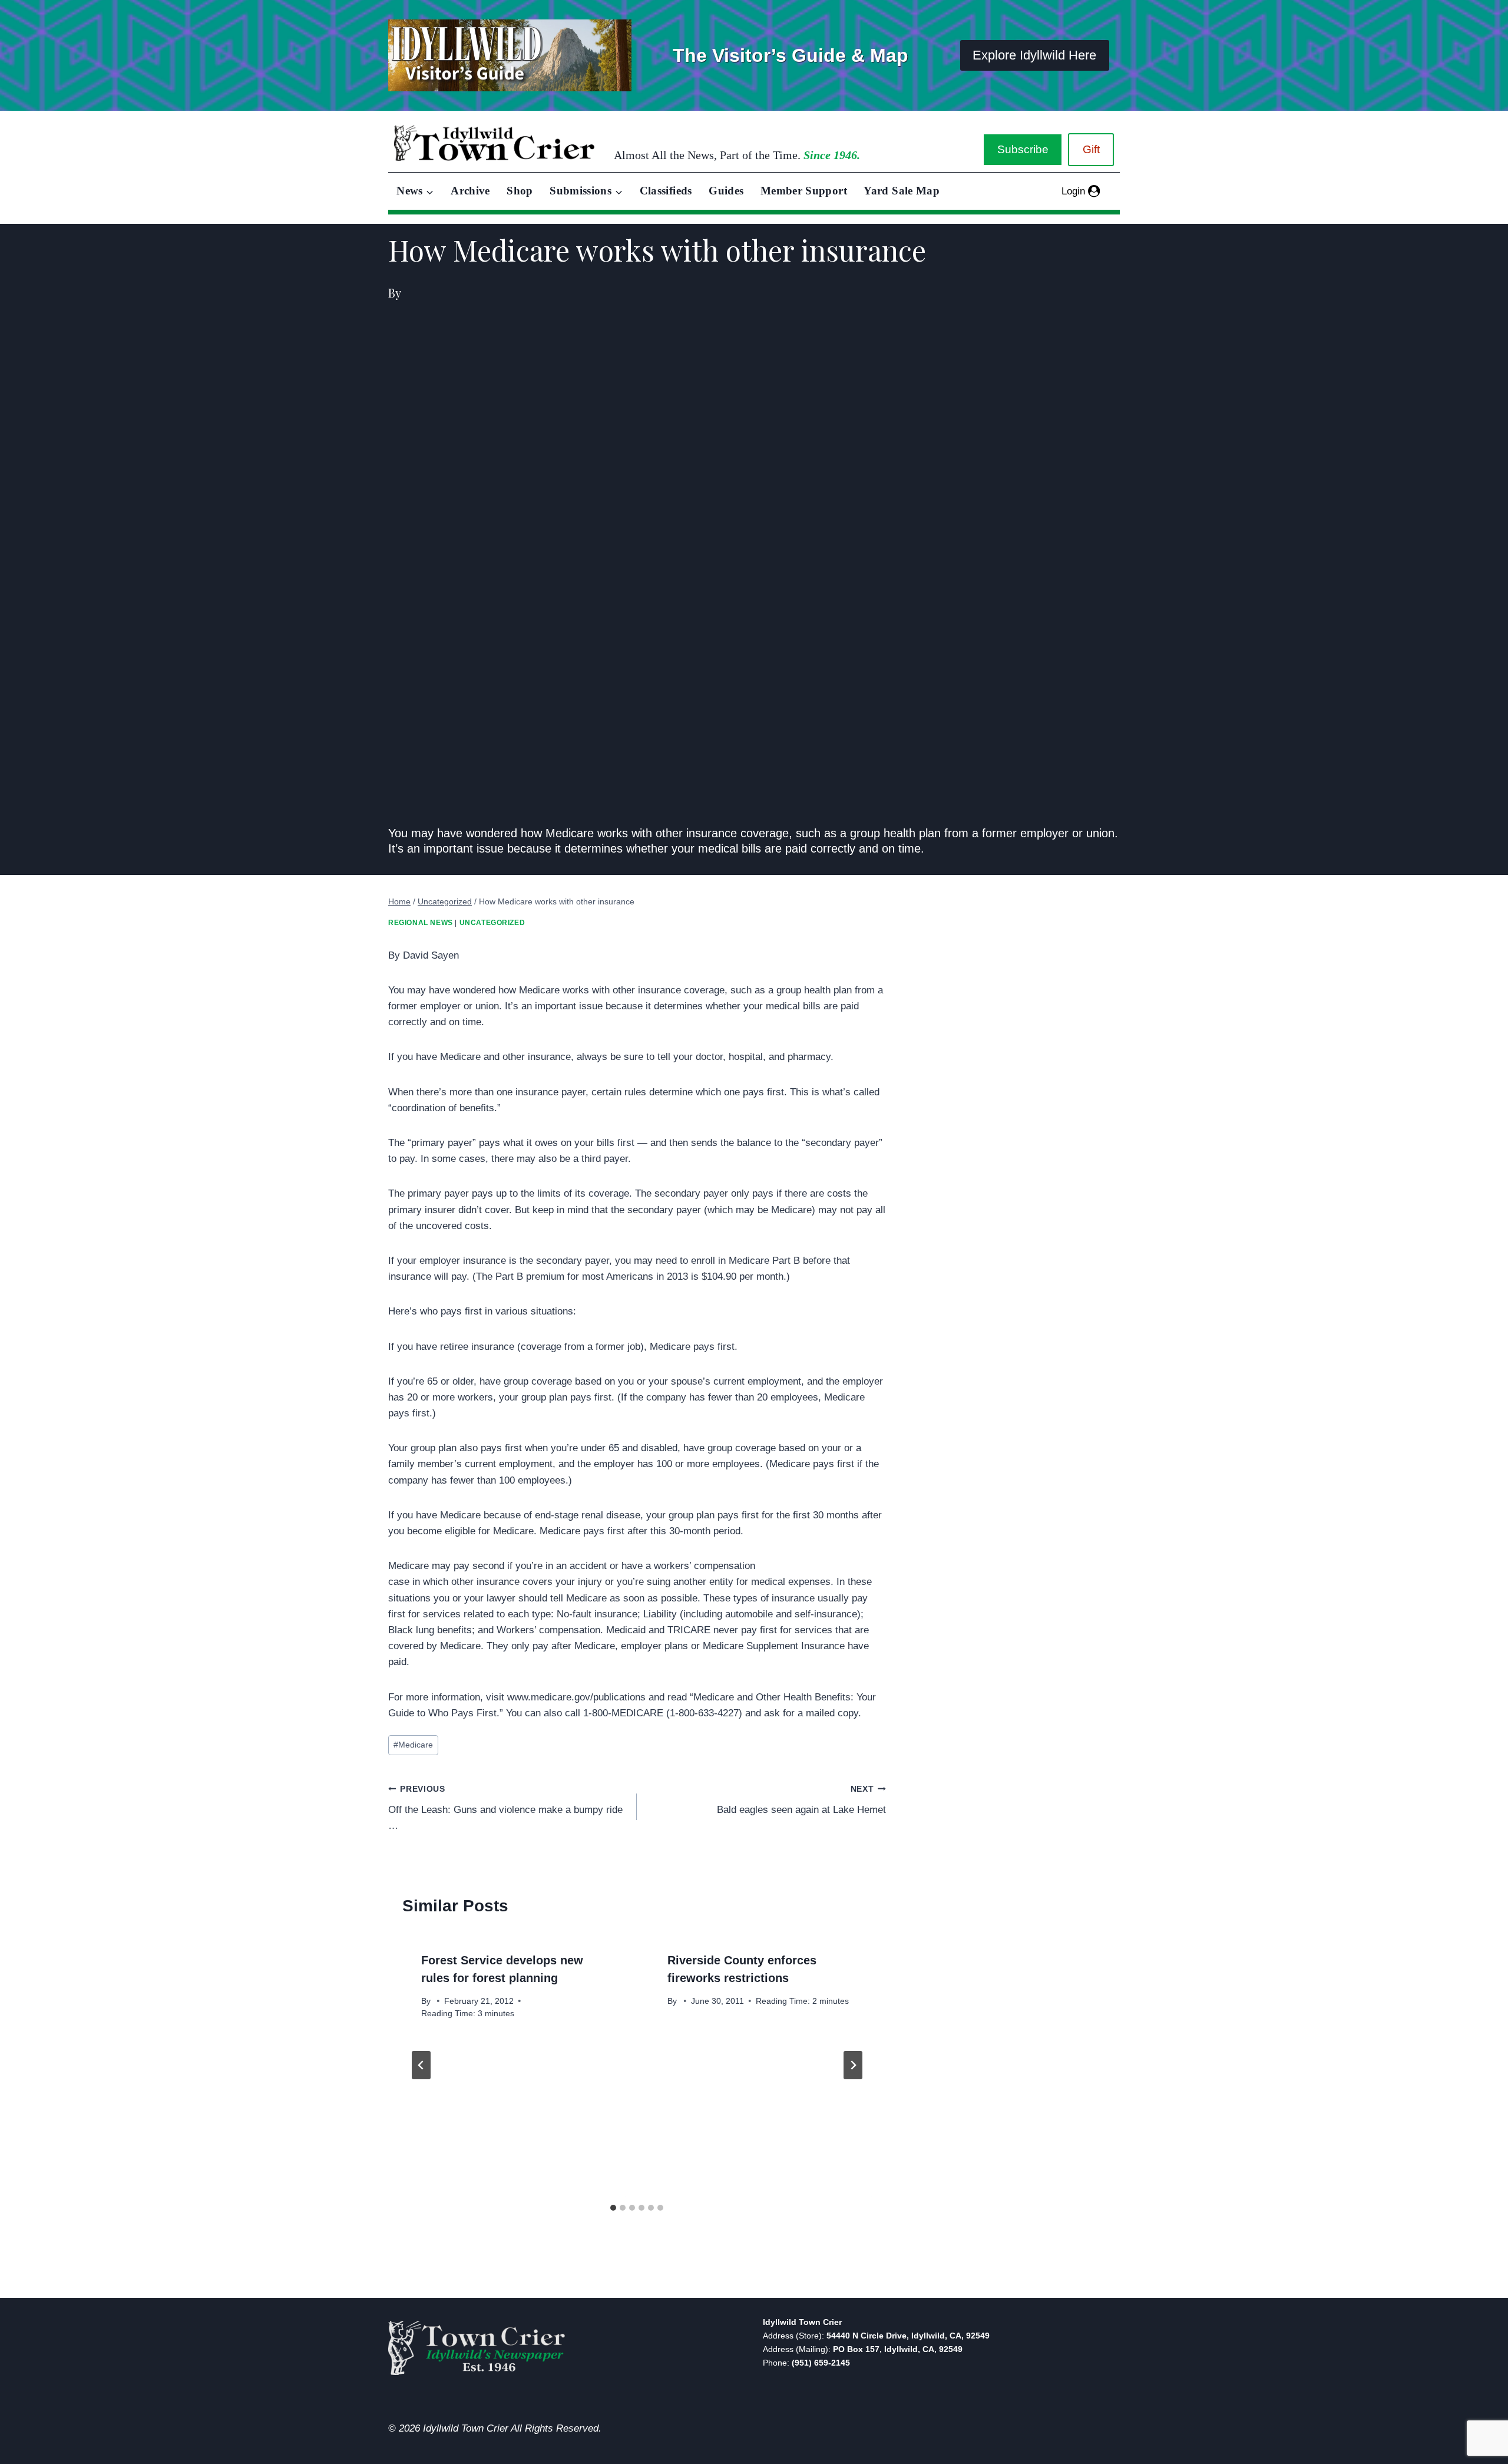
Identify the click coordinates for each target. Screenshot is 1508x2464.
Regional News (421, 923)
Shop (520, 191)
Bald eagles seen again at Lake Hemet (801, 1800)
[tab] (613, 2208)
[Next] (853, 2065)
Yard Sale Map (902, 191)
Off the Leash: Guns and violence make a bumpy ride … (505, 1808)
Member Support (804, 191)
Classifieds (666, 191)
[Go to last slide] (421, 2065)
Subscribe (1023, 149)
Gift (1091, 149)
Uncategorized (492, 923)
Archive (470, 191)
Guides (726, 191)
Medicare (413, 1745)
